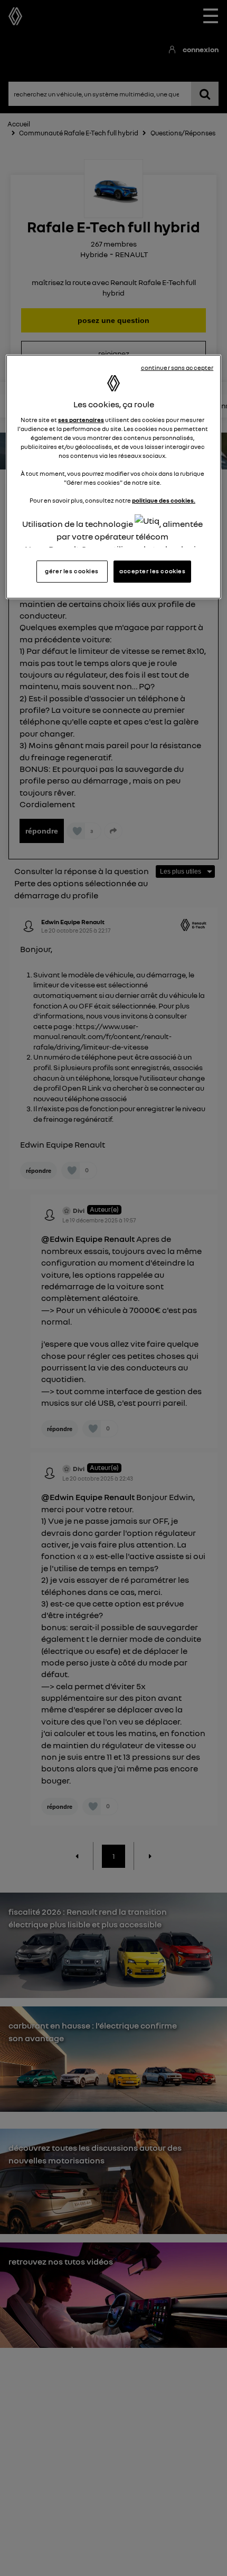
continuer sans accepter (177, 368)
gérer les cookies (72, 571)
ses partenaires (81, 420)
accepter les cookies (152, 571)
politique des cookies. (164, 501)
